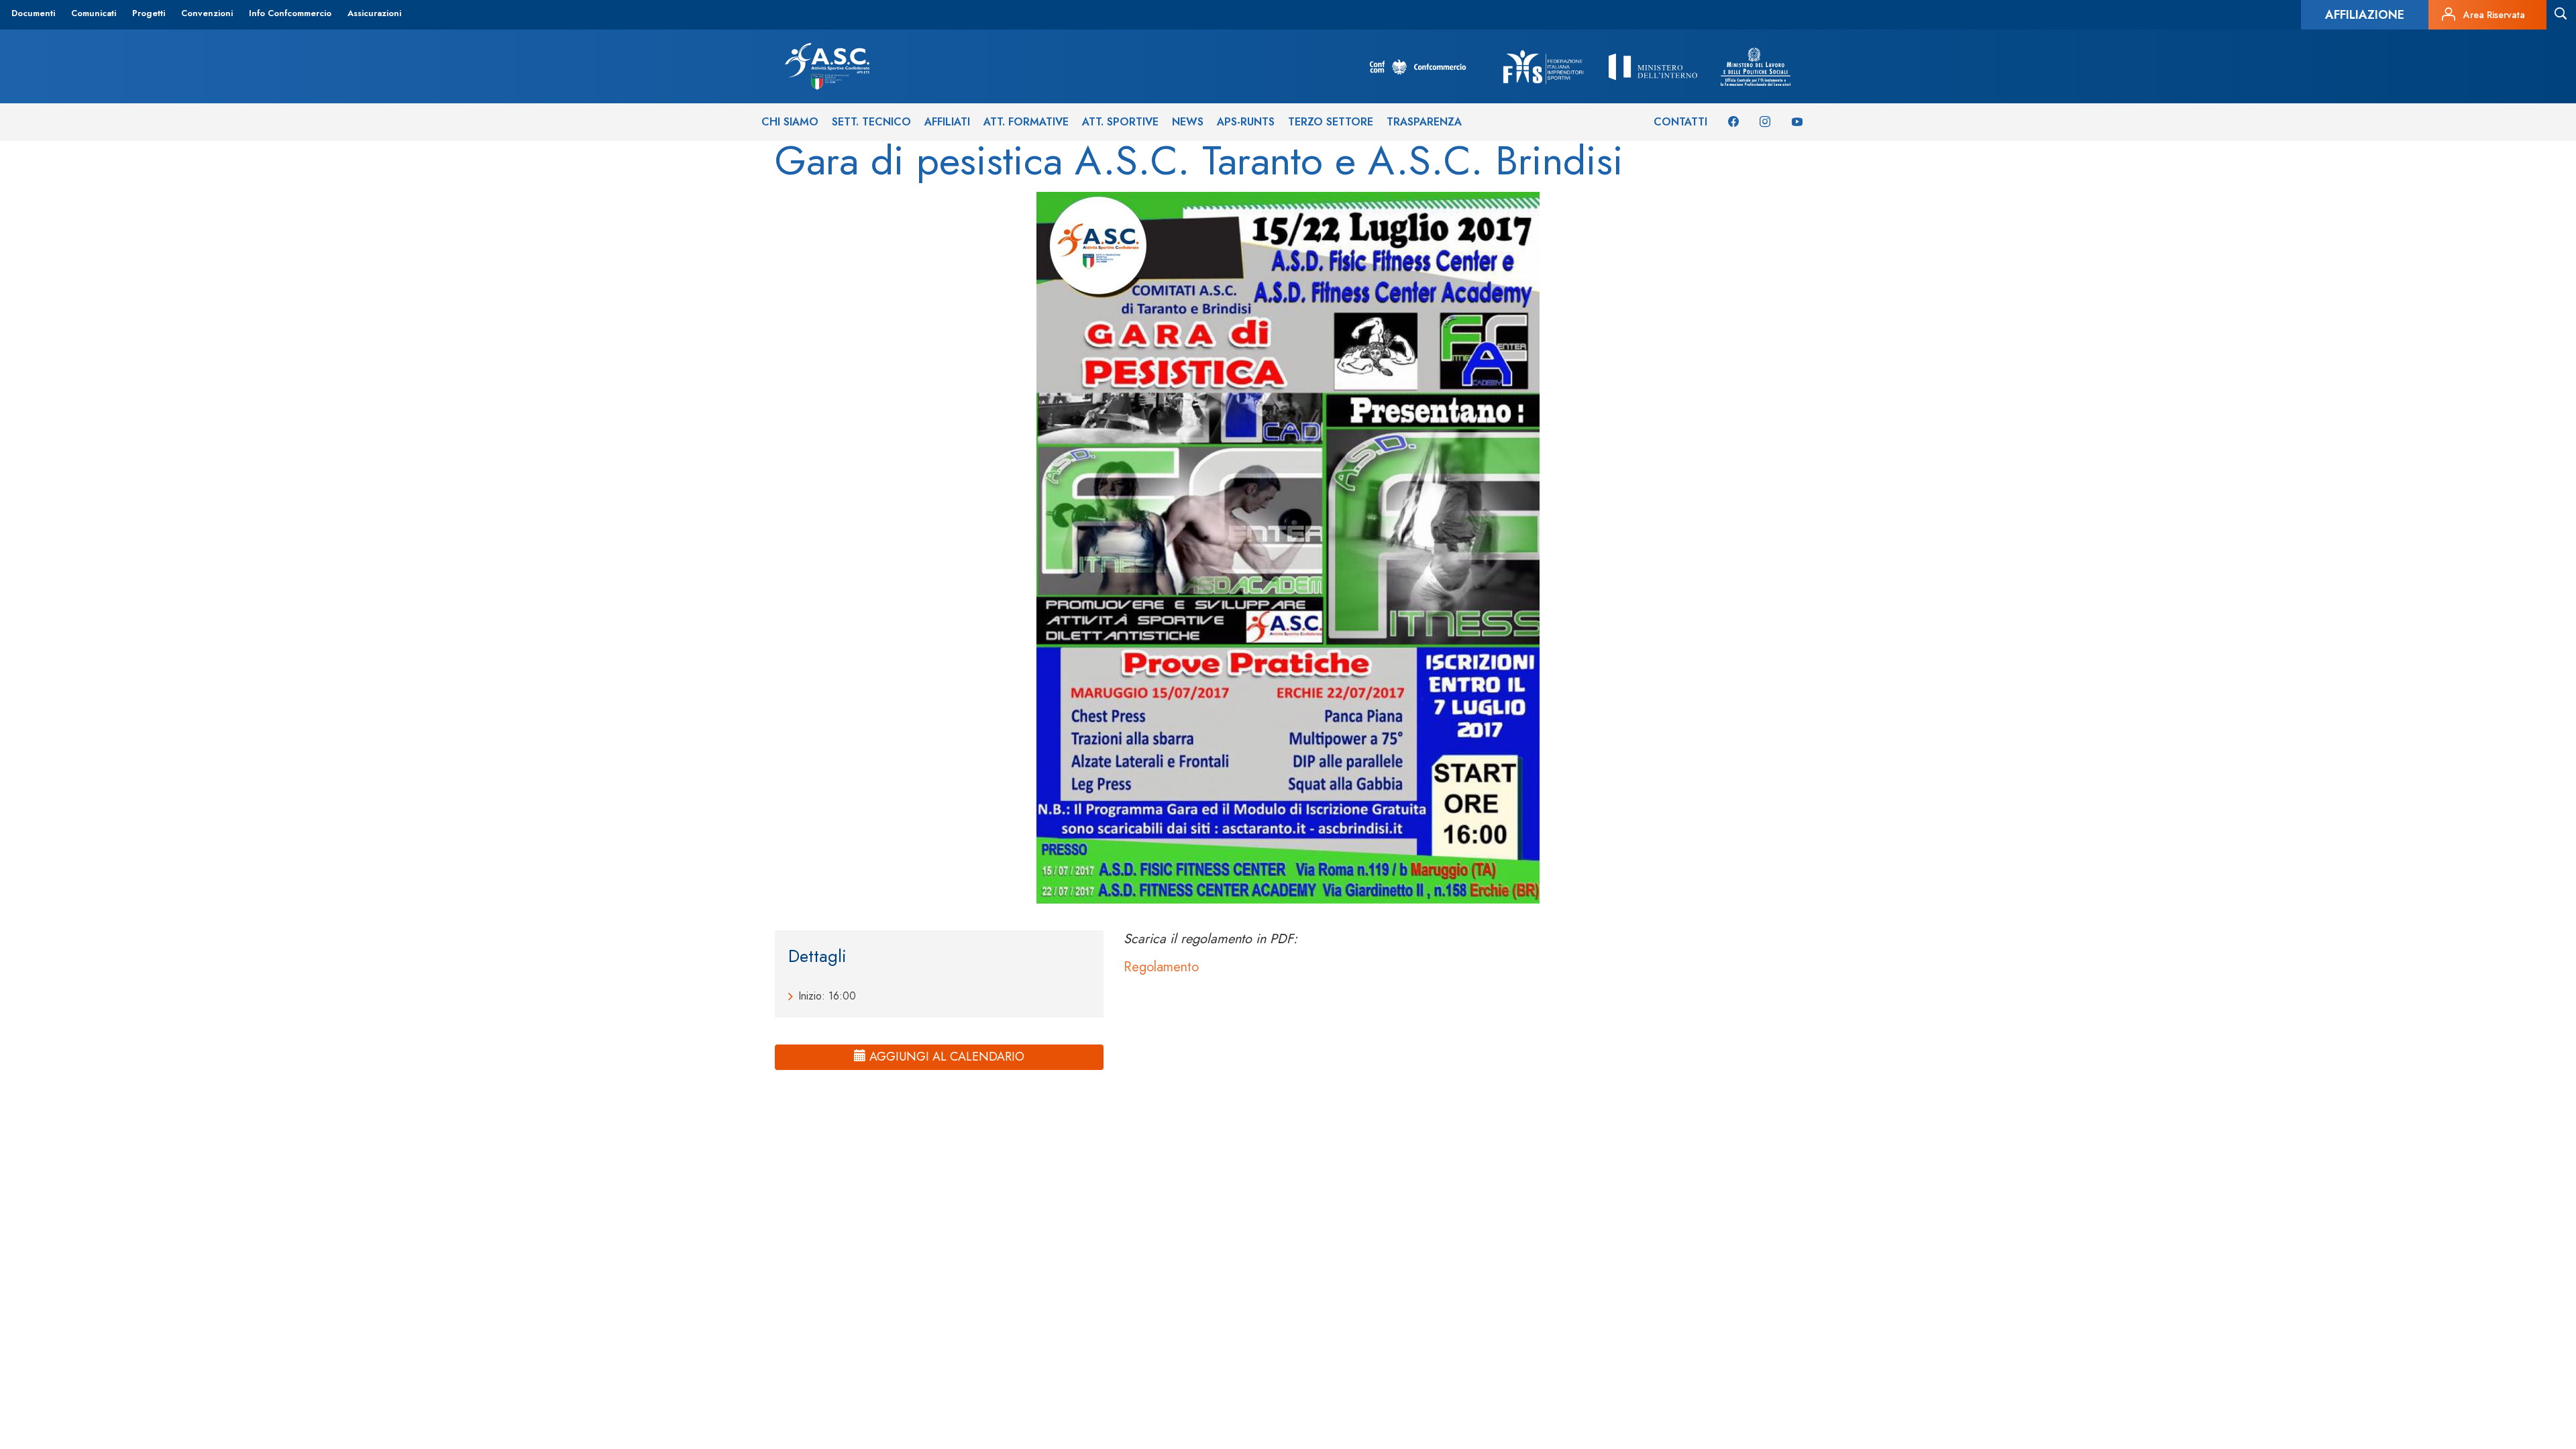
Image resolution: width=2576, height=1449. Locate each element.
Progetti (149, 13)
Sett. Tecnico (871, 122)
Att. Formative (1026, 122)
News (1188, 122)
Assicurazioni (374, 13)
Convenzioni (207, 13)
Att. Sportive (1120, 122)
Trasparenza (1424, 122)
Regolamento (1161, 967)
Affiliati (947, 122)
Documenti (33, 13)
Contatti (1680, 122)
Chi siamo (790, 122)
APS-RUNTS (1246, 122)
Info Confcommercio (290, 13)
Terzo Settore (1331, 122)
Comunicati (94, 13)
